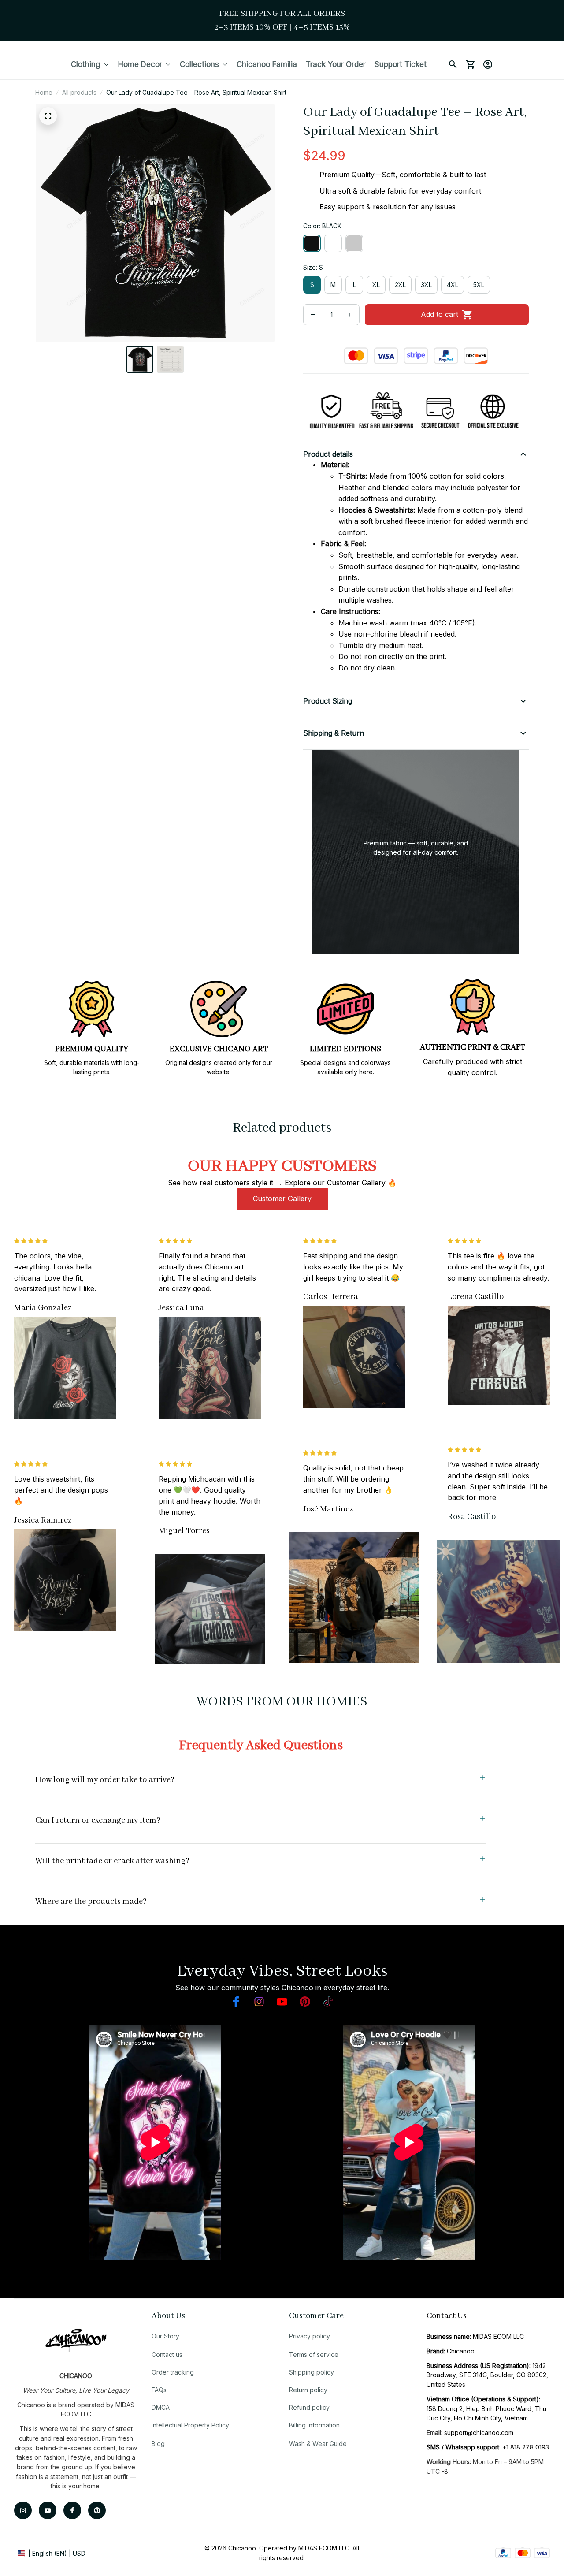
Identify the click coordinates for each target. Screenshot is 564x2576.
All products (79, 92)
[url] (479, 2433)
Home (44, 92)
